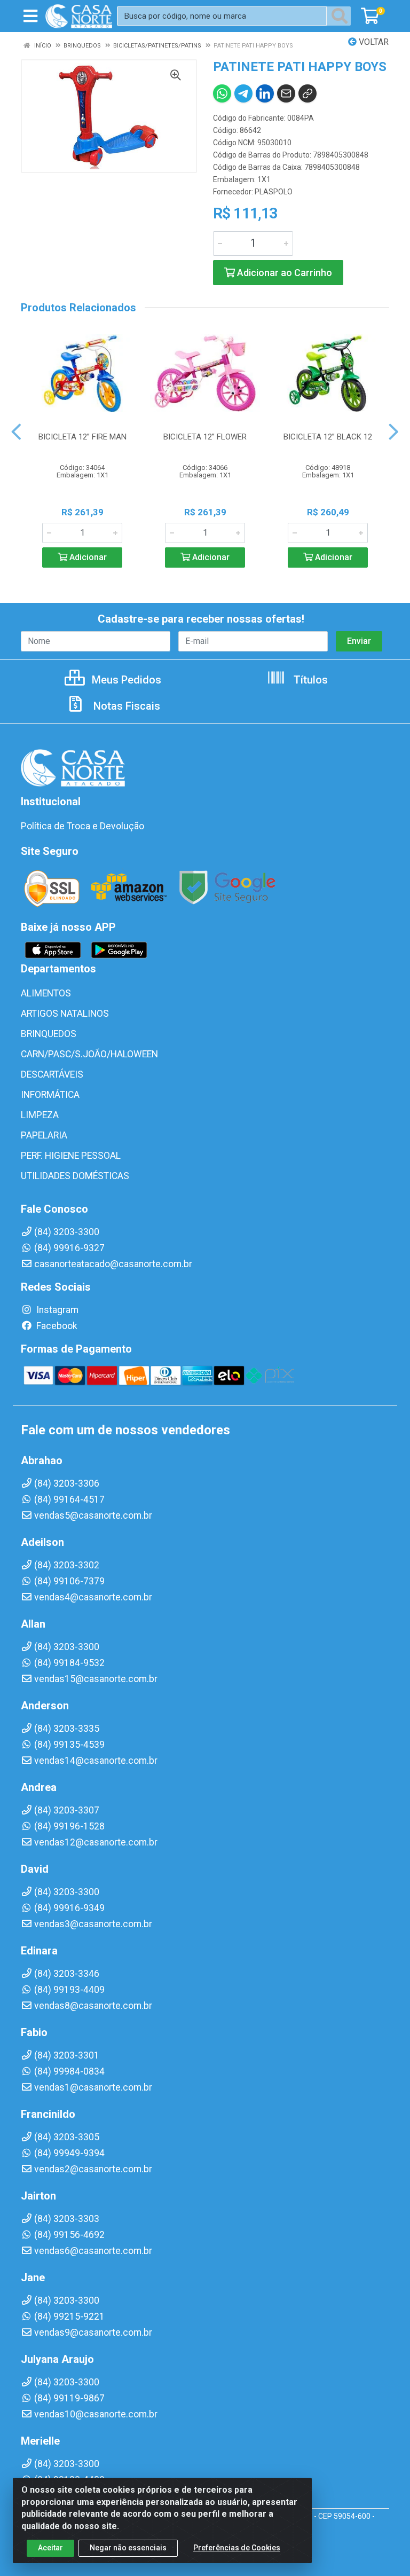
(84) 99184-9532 (69, 1663)
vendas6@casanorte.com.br (93, 2251)
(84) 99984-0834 (69, 2071)
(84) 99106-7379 (69, 1581)
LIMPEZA (40, 1115)
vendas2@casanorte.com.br (93, 2169)
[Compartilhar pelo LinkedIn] (265, 93)
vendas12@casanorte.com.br (96, 1842)
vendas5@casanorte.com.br (93, 1515)
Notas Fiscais (125, 706)
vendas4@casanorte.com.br (93, 1597)
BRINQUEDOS (49, 1034)
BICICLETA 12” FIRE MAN (82, 437)
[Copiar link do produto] (307, 93)
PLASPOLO (274, 192)
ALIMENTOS (46, 993)
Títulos (309, 680)
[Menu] (30, 16)
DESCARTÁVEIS (52, 1074)
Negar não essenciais (128, 2548)
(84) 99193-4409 (69, 1990)
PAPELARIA (44, 1135)
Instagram (56, 1310)
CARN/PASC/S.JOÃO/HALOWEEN (89, 1054)
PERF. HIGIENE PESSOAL (71, 1156)
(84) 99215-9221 (69, 2316)
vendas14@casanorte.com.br (96, 1761)
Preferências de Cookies (237, 2548)
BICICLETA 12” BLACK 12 (328, 437)
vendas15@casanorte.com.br (96, 1679)
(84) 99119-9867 (69, 2398)
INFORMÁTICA (50, 1095)
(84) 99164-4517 (69, 1499)
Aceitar (50, 2548)
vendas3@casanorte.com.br (93, 1924)
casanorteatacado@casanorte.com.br (113, 1264)
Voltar (373, 42)
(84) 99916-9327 (69, 1248)
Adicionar (87, 557)
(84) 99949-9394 (69, 2153)
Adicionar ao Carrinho (283, 273)
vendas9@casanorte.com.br (93, 2332)
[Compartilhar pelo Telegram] (243, 93)
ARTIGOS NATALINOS (65, 1014)
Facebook (56, 1326)
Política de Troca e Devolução (82, 826)
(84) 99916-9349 (69, 1908)
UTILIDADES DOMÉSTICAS (75, 1176)
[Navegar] (16, 432)
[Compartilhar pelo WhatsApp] (222, 93)
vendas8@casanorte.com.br (93, 2006)
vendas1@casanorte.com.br (93, 2087)
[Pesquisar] (342, 16)
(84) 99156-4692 (69, 2235)
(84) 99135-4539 (69, 1745)
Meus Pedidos (125, 680)
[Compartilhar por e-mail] (286, 93)
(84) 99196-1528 (69, 1826)
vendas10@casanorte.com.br (96, 2414)
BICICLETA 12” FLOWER (205, 437)
